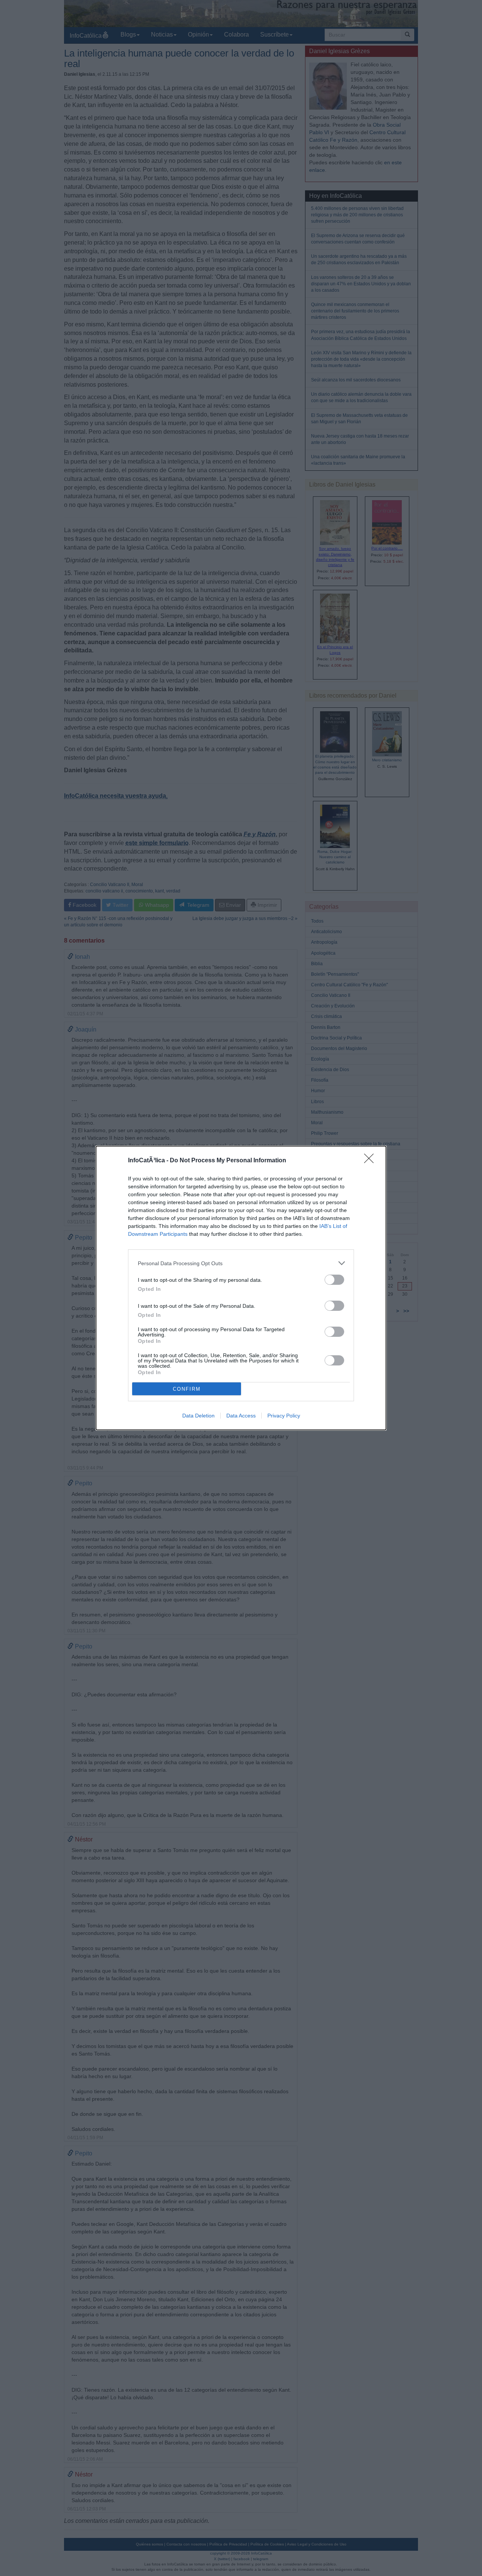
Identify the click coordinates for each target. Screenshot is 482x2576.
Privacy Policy (284, 1416)
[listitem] (241, 1263)
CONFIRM (187, 1389)
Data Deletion (198, 1416)
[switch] (334, 1280)
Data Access (241, 1416)
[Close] (371, 1161)
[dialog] (241, 1288)
